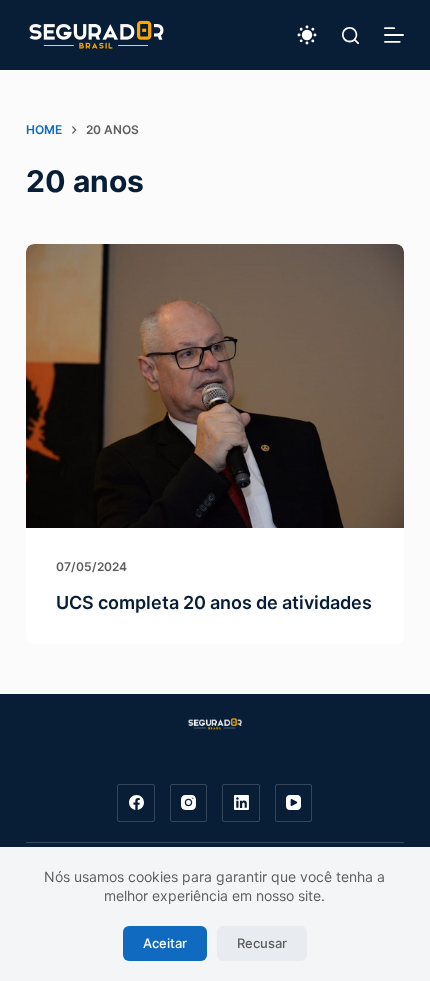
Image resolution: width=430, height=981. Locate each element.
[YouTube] (294, 803)
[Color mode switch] (307, 35)
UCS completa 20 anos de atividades (214, 602)
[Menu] (394, 35)
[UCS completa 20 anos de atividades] (215, 386)
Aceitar (165, 943)
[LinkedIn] (241, 803)
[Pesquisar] (350, 35)
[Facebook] (136, 803)
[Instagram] (189, 803)
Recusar (262, 943)
